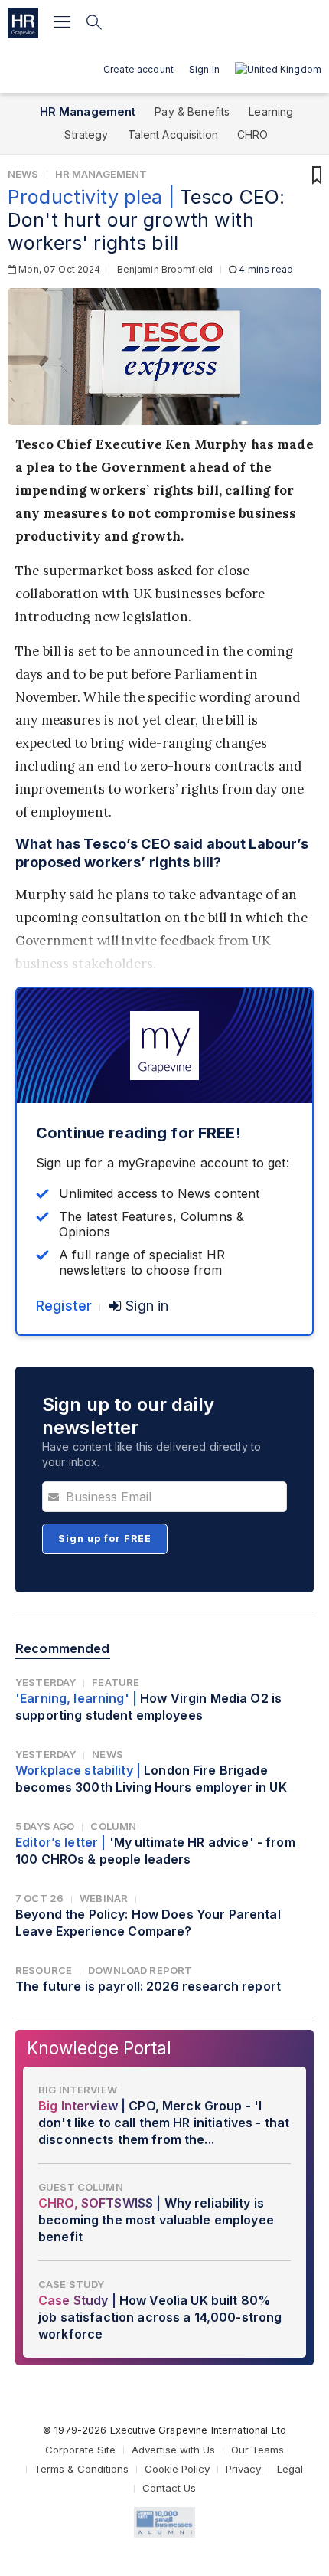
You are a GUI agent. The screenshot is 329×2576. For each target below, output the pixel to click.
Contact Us (169, 2488)
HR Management (88, 111)
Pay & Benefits (192, 111)
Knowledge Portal (99, 2048)
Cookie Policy (177, 2469)
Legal (290, 2469)
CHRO (253, 134)
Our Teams (257, 2450)
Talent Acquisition (173, 134)
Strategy (86, 134)
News (23, 174)
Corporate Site (80, 2450)
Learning (271, 111)
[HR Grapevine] (23, 23)
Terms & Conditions (81, 2469)
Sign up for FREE (105, 1538)
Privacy (243, 2469)
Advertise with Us (173, 2450)
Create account (138, 69)
